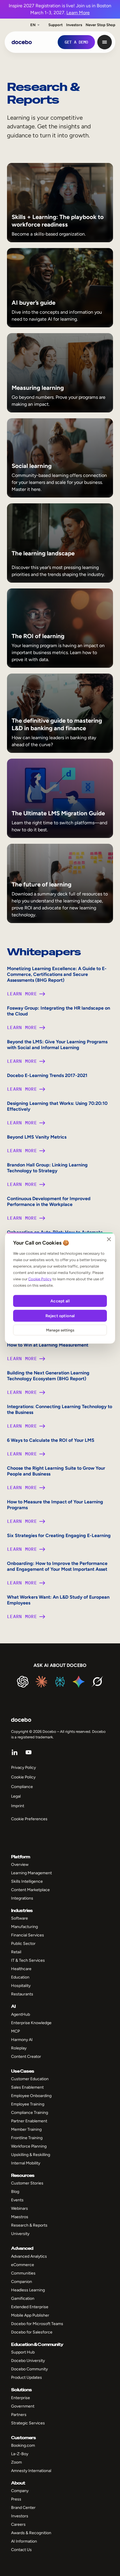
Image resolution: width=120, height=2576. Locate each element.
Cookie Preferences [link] (29, 1819)
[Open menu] (105, 42)
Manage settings (60, 1330)
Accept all (60, 1301)
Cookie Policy (40, 1279)
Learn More (78, 13)
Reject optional (60, 1316)
